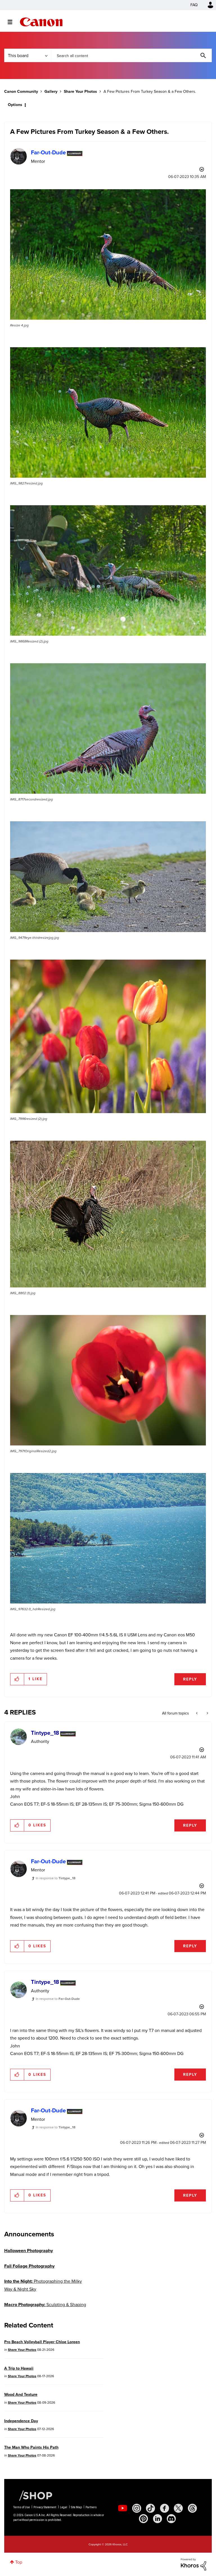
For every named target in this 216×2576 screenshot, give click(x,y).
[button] (186, 1242)
